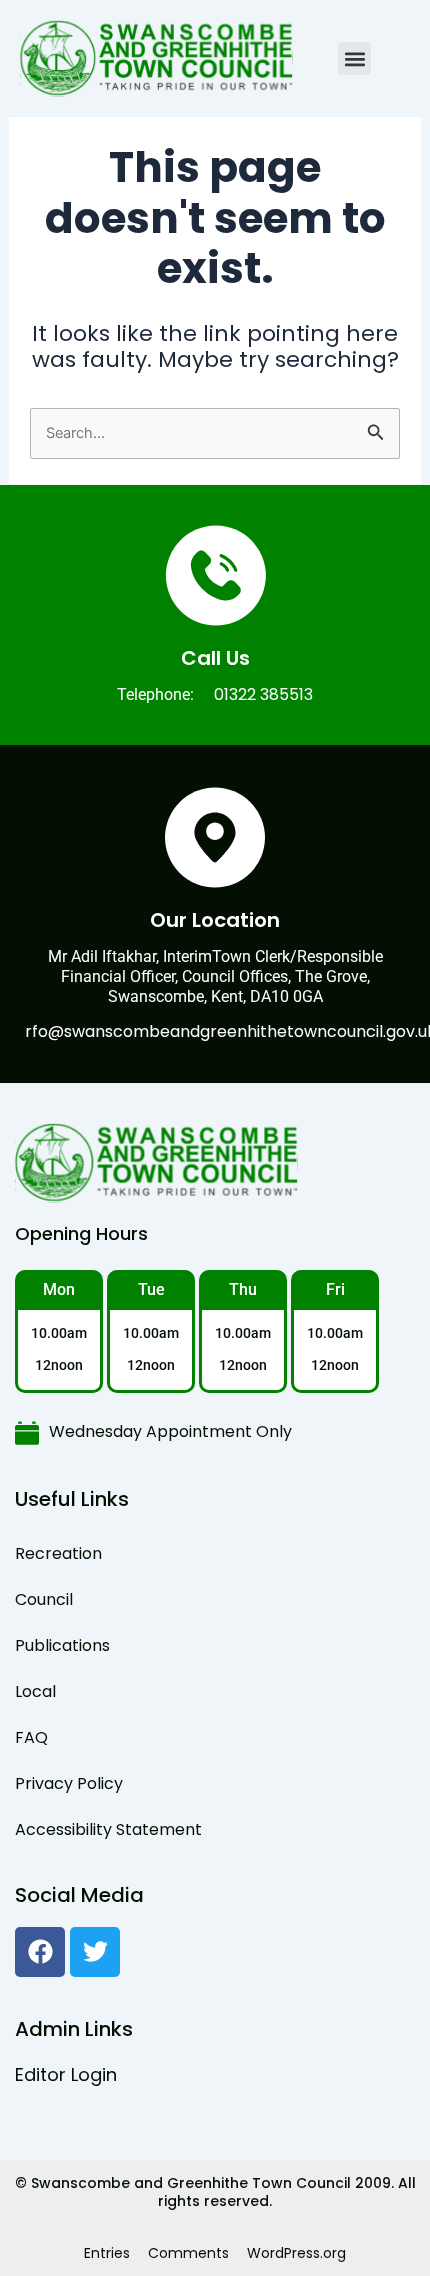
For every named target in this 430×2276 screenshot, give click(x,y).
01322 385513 (263, 694)
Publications (62, 1645)
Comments (188, 2253)
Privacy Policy (69, 1783)
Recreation (58, 1553)
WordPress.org (296, 2253)
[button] (354, 58)
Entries (107, 2253)
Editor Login (66, 2074)
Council (44, 1599)
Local (35, 1691)
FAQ (31, 1737)
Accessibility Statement (108, 1829)
